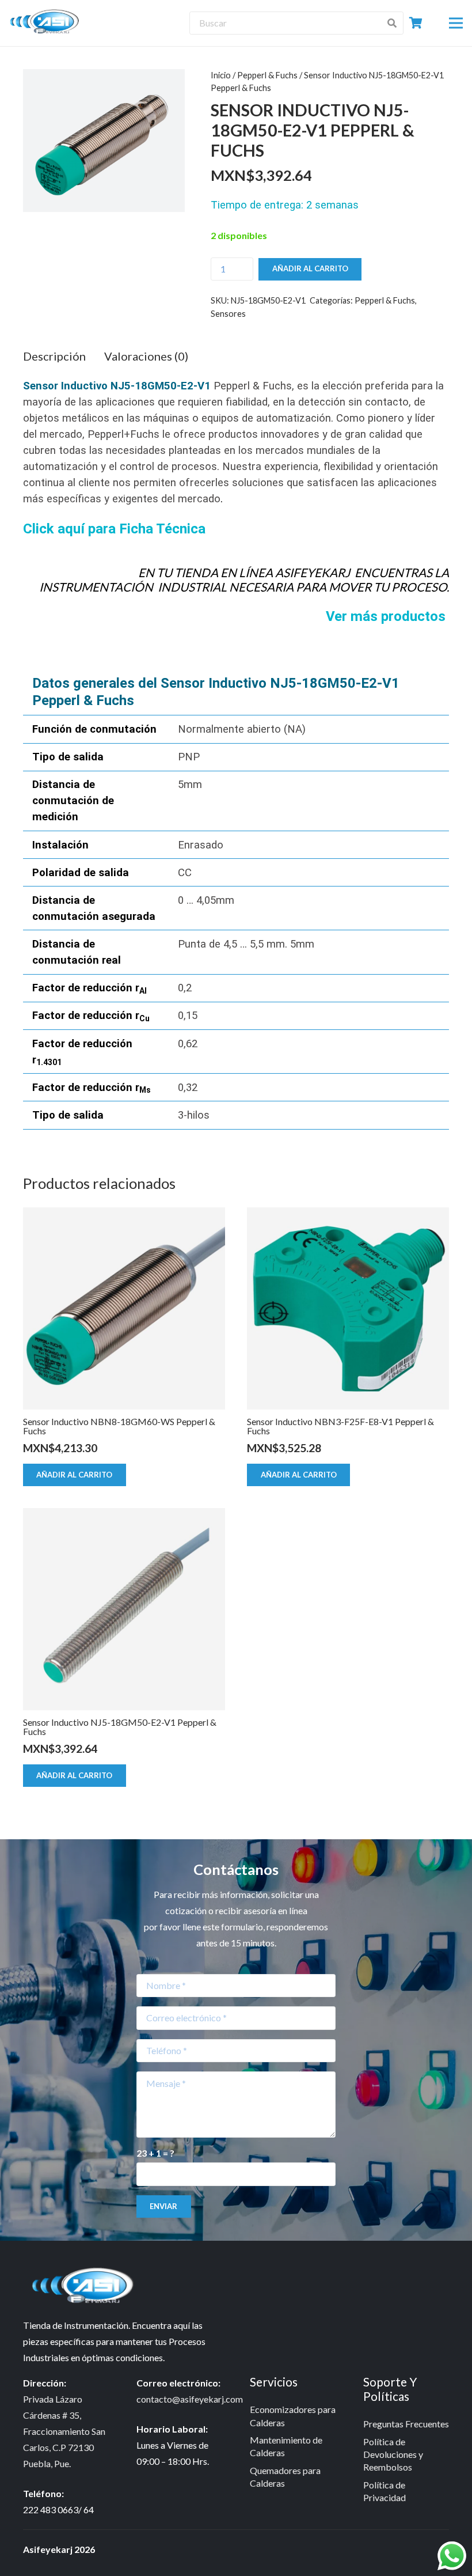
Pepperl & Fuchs (267, 75)
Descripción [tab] (54, 356)
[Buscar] (391, 23)
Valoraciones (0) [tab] (146, 356)
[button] (456, 23)
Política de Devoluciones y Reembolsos (393, 2454)
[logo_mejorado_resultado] (47, 23)
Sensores (228, 314)
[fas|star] (87, 2287)
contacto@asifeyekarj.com (190, 2399)
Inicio (221, 75)
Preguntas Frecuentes (406, 2424)
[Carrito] (416, 23)
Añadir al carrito (310, 268)
